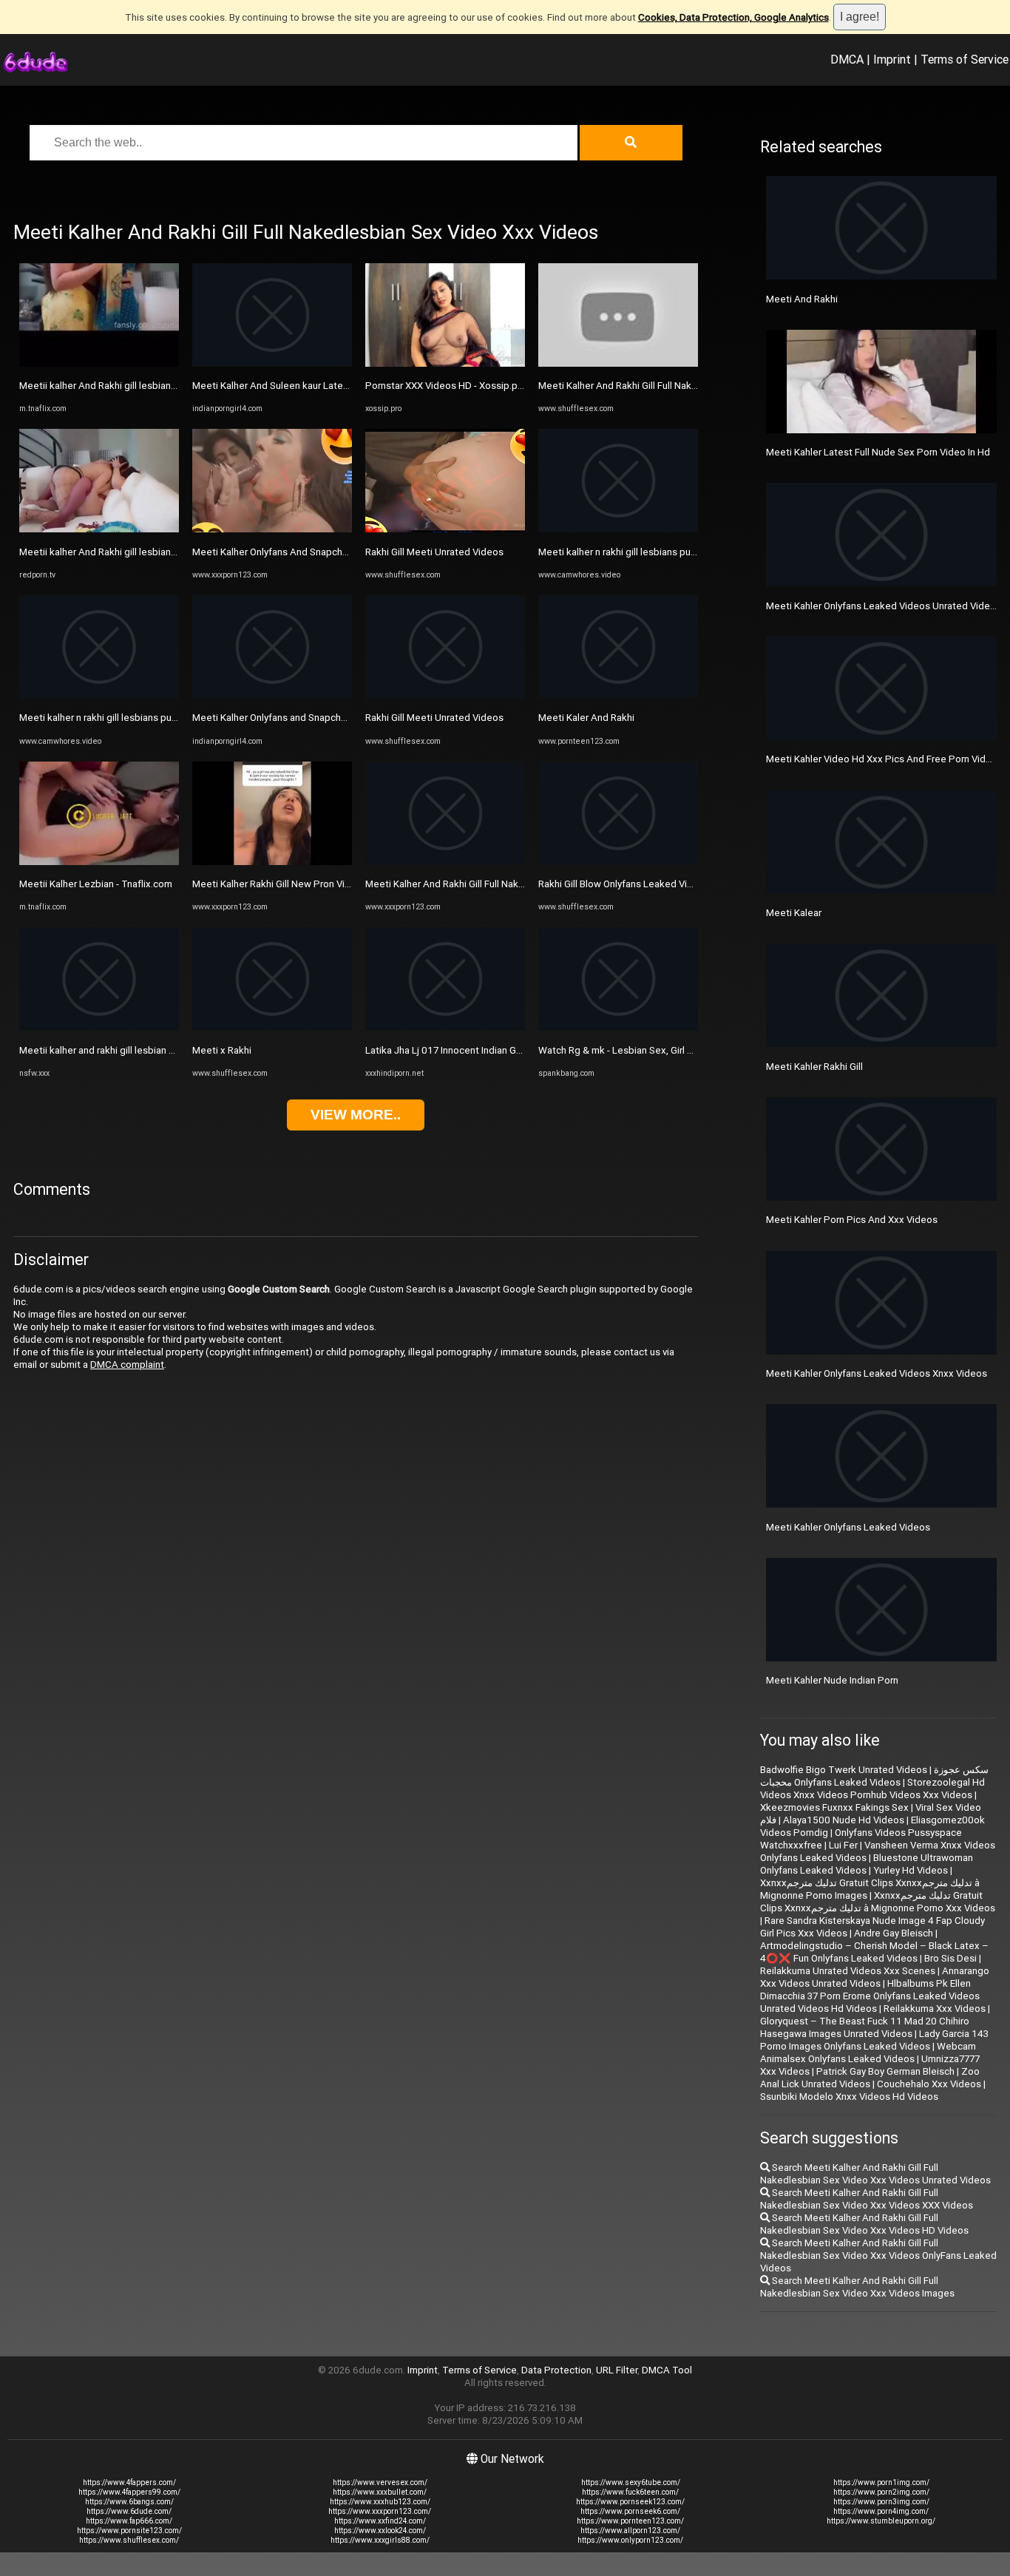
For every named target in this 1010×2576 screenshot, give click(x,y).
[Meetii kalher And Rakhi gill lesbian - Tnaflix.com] (99, 363)
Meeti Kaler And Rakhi (586, 718)
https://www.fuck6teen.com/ (630, 2492)
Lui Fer (843, 1845)
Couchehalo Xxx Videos (929, 2084)
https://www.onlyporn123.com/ (630, 2540)
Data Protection (556, 2370)
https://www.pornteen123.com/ (630, 2521)
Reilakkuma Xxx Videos (935, 2009)
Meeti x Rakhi (222, 1050)
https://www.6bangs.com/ (129, 2502)
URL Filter (617, 2370)
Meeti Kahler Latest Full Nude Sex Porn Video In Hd (878, 452)
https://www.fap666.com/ (129, 2521)
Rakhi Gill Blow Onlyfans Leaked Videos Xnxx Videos (653, 884)
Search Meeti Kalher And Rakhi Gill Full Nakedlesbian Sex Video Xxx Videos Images (857, 2287)
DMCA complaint (127, 1365)
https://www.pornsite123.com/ (129, 2531)
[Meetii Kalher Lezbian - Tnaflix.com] (99, 862)
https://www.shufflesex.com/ (129, 2540)
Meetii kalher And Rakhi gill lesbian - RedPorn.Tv (125, 552)
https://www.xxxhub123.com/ (380, 2502)
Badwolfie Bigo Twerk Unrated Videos (844, 1770)
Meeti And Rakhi (802, 299)
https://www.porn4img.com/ (881, 2511)
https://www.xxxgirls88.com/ (380, 2540)
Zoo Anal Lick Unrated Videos (870, 2078)
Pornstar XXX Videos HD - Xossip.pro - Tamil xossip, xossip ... (499, 386)
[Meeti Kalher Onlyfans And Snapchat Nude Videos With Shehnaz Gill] (272, 529)
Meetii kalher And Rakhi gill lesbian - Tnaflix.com (124, 386)
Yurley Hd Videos (911, 1870)
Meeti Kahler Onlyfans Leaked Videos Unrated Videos (884, 606)
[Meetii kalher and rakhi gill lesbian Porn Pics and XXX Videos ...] (99, 1027)
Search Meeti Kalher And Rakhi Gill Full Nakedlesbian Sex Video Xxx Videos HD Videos (864, 2224)
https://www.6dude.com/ (129, 2511)
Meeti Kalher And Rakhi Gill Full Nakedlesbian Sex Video (487, 884)
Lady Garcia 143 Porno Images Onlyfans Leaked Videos (874, 2040)
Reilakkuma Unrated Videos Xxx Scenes (848, 1971)
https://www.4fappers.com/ (129, 2482)
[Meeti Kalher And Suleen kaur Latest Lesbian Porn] (272, 363)
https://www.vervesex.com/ (380, 2482)
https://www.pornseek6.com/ (630, 2511)
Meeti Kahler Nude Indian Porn (832, 1680)
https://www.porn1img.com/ (881, 2482)
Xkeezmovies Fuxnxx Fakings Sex (834, 1807)
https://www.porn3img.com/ (881, 2502)
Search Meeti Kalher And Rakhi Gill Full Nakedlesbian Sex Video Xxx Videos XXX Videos (867, 2199)
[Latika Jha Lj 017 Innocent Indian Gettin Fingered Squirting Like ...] (445, 1027)
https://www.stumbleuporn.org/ (881, 2521)
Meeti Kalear (794, 913)
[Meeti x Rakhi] (272, 1027)
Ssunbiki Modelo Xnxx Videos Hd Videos (849, 2097)
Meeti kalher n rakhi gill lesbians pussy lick (111, 718)
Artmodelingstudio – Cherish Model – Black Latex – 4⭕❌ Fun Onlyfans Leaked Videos (874, 1952)
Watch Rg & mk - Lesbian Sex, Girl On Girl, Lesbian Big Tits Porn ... (680, 1050)
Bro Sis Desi (950, 1958)
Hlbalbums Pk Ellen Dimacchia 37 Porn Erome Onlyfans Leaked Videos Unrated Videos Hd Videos (870, 1996)
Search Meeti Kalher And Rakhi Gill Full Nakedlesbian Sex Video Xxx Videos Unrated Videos (875, 2174)
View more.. (356, 1115)
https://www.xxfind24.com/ (380, 2521)
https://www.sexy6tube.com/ (631, 2482)
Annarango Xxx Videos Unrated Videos (875, 1977)
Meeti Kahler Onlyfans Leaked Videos (848, 1527)
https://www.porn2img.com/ (881, 2492)
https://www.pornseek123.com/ (630, 2502)
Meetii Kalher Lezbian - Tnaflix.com (96, 884)
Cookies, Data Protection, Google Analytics (733, 17)
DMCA (847, 59)
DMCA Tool (667, 2370)
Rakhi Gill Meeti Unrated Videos (434, 552)
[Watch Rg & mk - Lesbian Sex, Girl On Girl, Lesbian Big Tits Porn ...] (618, 1027)
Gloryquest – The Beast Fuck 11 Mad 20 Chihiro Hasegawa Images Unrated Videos (865, 2027)
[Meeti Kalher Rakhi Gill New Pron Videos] (272, 862)
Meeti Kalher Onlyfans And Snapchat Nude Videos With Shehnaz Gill (340, 552)
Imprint (892, 59)
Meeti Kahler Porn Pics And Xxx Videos (852, 1220)
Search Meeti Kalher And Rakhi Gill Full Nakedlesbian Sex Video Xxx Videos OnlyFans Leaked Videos (878, 2255)
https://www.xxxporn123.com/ (380, 2511)
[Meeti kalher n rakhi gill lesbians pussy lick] (99, 695)
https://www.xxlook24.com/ (380, 2531)
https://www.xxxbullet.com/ (380, 2492)
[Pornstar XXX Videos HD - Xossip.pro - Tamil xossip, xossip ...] (445, 363)
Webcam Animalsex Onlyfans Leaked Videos (868, 2053)
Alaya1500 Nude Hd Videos (844, 1820)
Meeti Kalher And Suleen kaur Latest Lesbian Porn (302, 386)
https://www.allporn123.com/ (630, 2531)
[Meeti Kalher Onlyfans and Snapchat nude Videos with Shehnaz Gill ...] (272, 695)
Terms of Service (965, 59)
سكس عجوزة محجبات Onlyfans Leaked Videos (874, 1776)
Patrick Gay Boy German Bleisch (885, 2071)
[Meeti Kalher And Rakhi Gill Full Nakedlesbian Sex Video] (445, 862)
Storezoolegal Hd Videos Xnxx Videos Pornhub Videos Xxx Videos (872, 1789)
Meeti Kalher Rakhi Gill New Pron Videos (280, 884)
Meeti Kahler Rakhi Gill (814, 1067)
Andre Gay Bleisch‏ (894, 1933)
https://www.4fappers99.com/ (129, 2492)
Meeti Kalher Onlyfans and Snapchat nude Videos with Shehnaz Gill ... (342, 718)
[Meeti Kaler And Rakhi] (618, 695)
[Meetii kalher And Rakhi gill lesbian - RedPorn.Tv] (99, 529)
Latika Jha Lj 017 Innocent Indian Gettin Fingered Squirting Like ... (507, 1050)
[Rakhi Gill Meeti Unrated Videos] (445, 529)
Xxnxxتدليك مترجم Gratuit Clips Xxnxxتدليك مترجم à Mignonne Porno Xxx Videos (878, 1902)
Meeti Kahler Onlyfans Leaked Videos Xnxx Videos (877, 1373)
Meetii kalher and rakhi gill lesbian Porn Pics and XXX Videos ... (155, 1050)
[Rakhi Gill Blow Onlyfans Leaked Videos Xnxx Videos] (618, 862)
